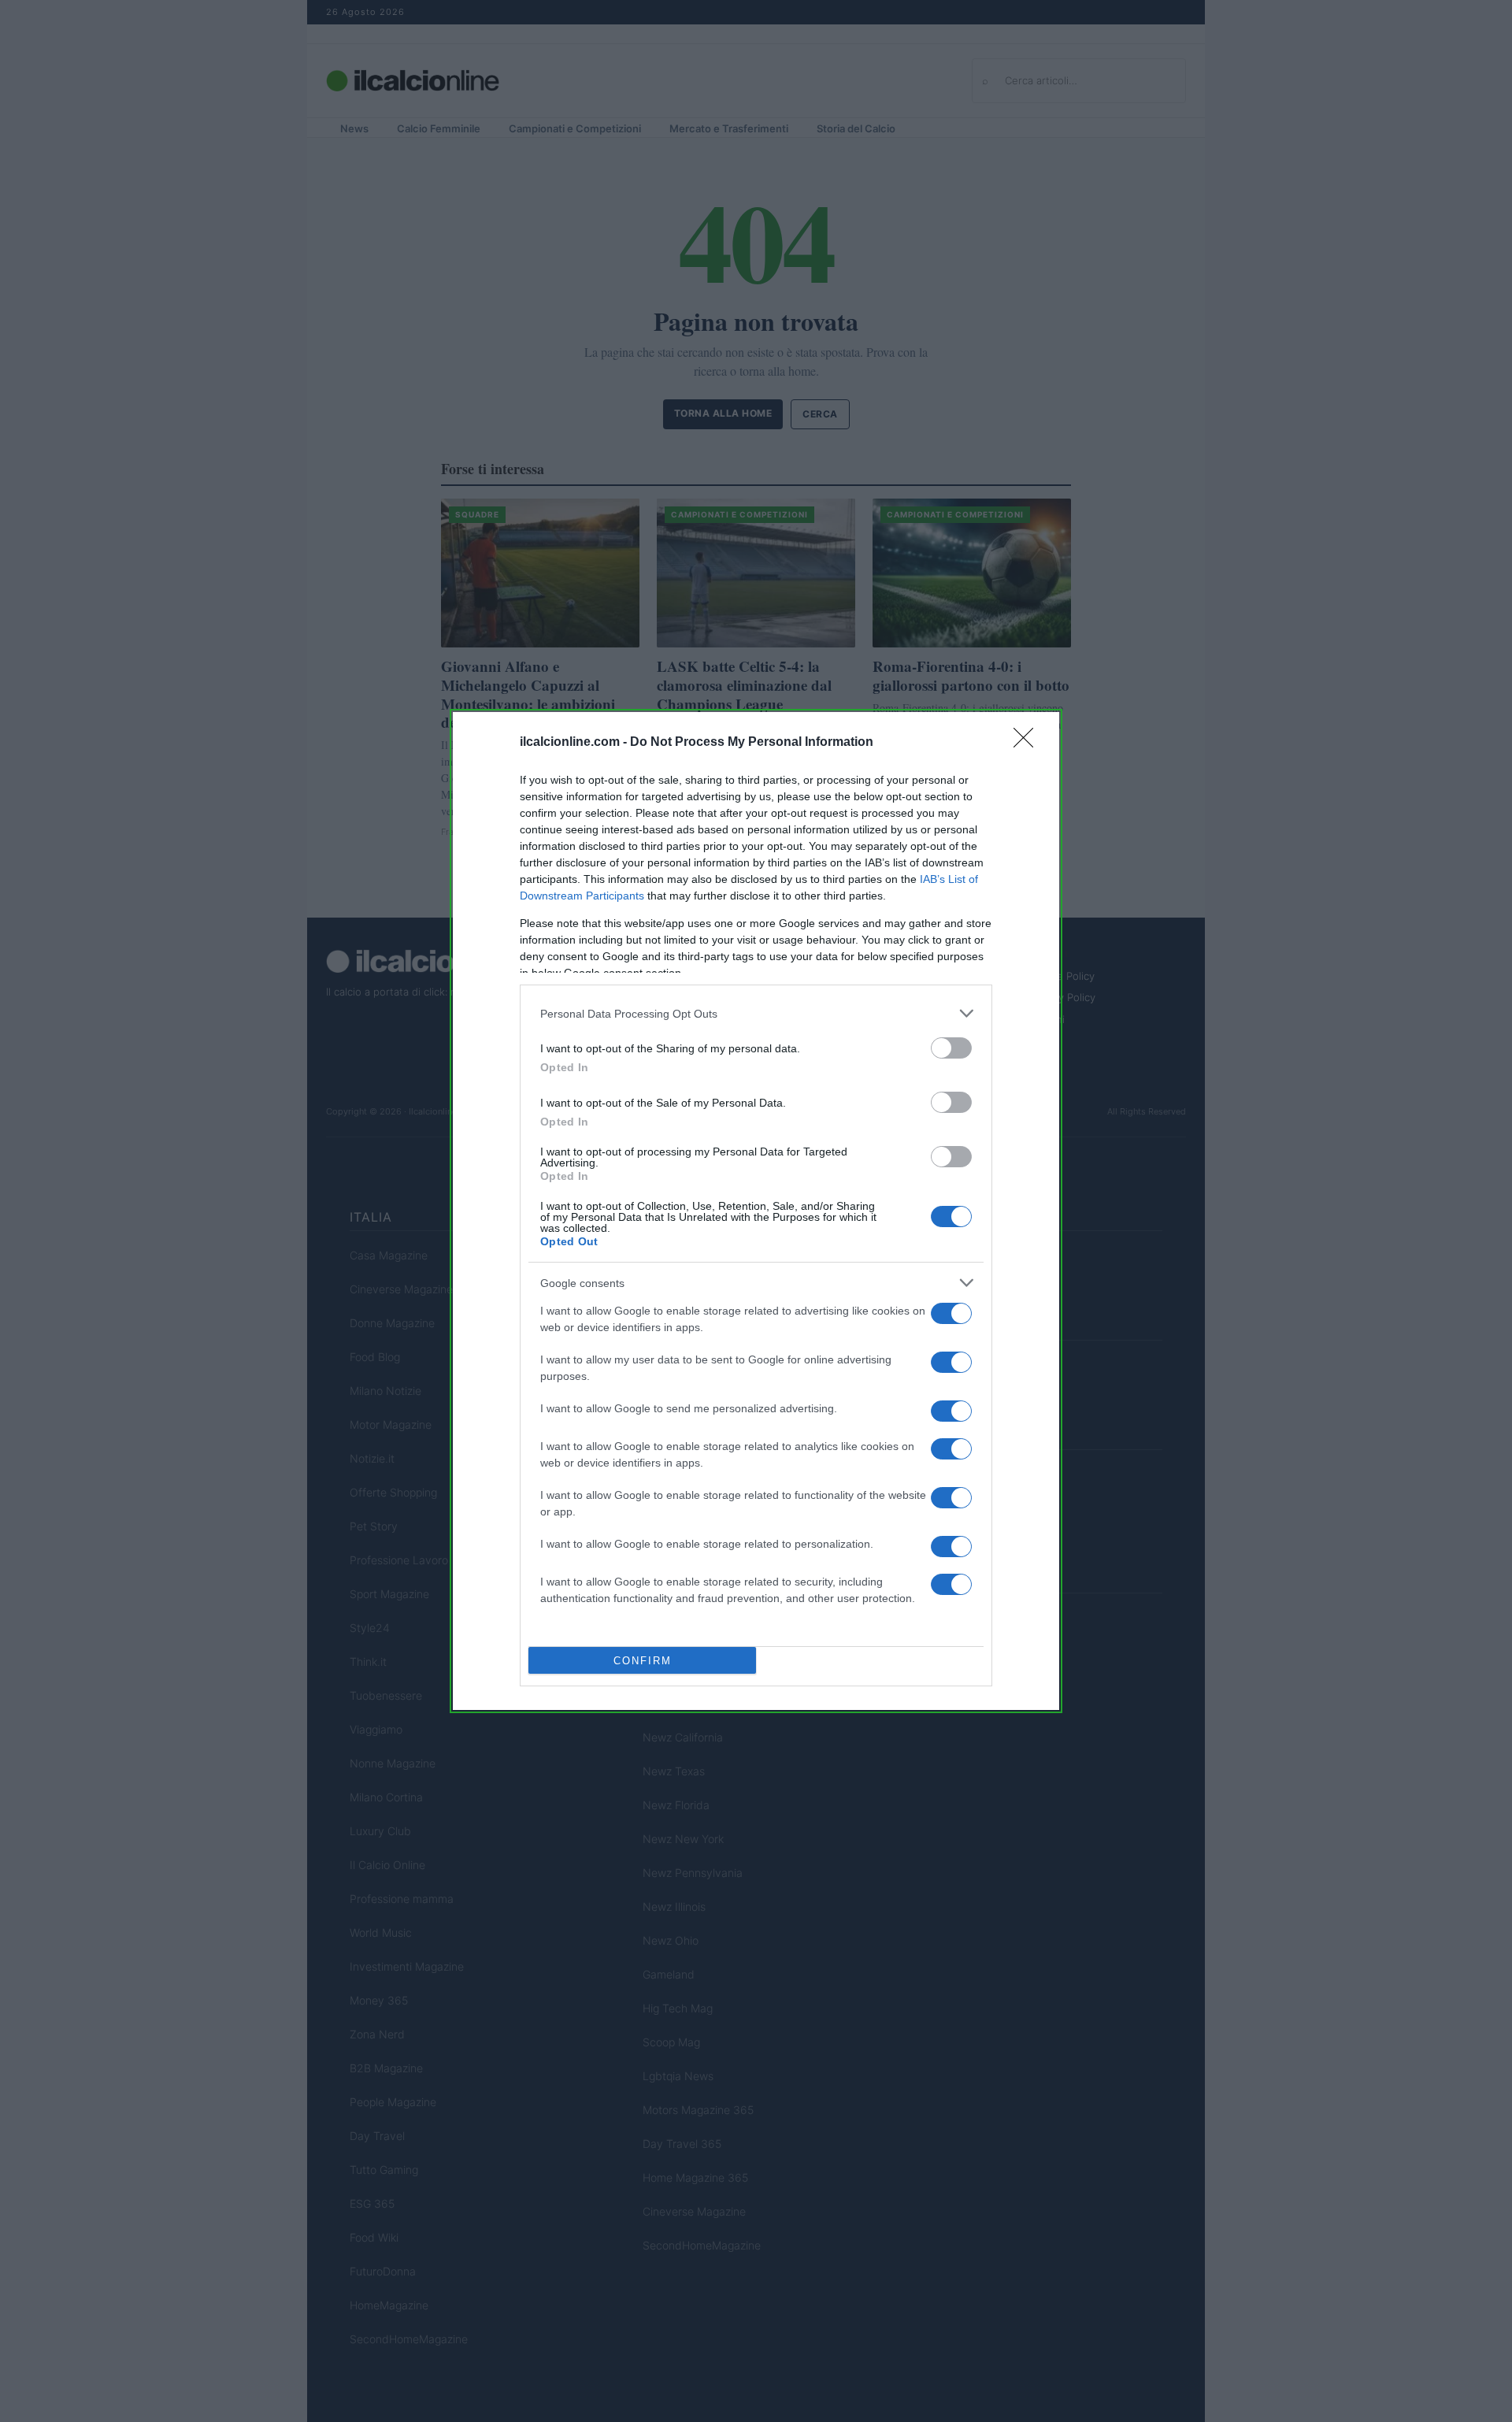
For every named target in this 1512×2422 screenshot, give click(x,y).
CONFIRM (643, 1661)
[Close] (1028, 743)
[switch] (951, 1048)
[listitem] (756, 1013)
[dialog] (756, 1211)
